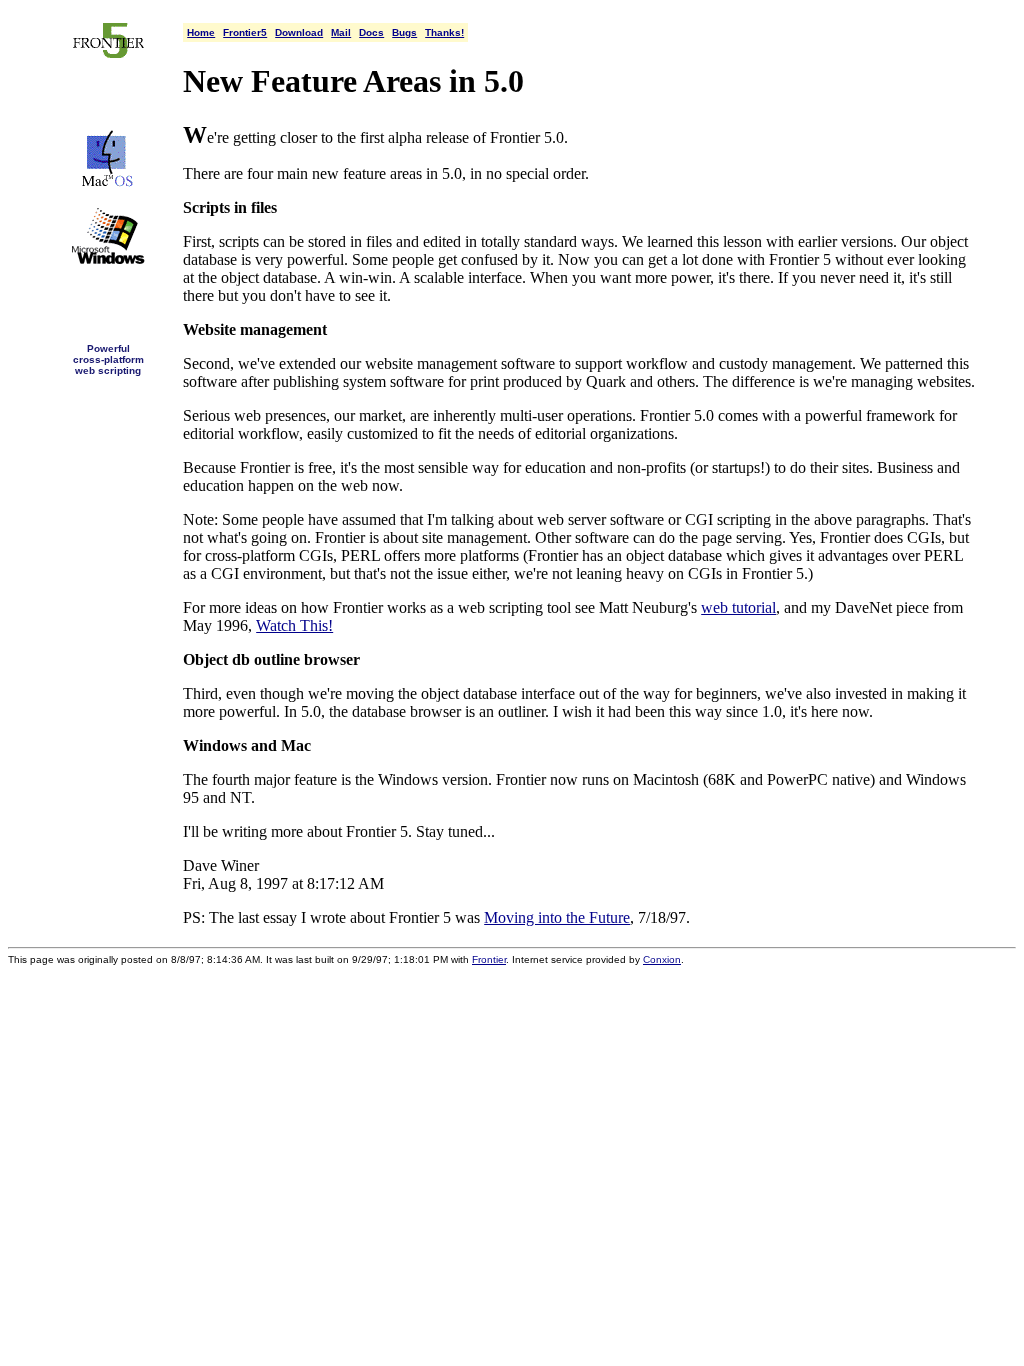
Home (201, 32)
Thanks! (444, 32)
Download (299, 32)
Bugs (404, 32)
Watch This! (294, 625)
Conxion (662, 959)
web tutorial (738, 607)
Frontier (489, 959)
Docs (371, 32)
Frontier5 (245, 32)
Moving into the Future (557, 917)
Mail (341, 32)
